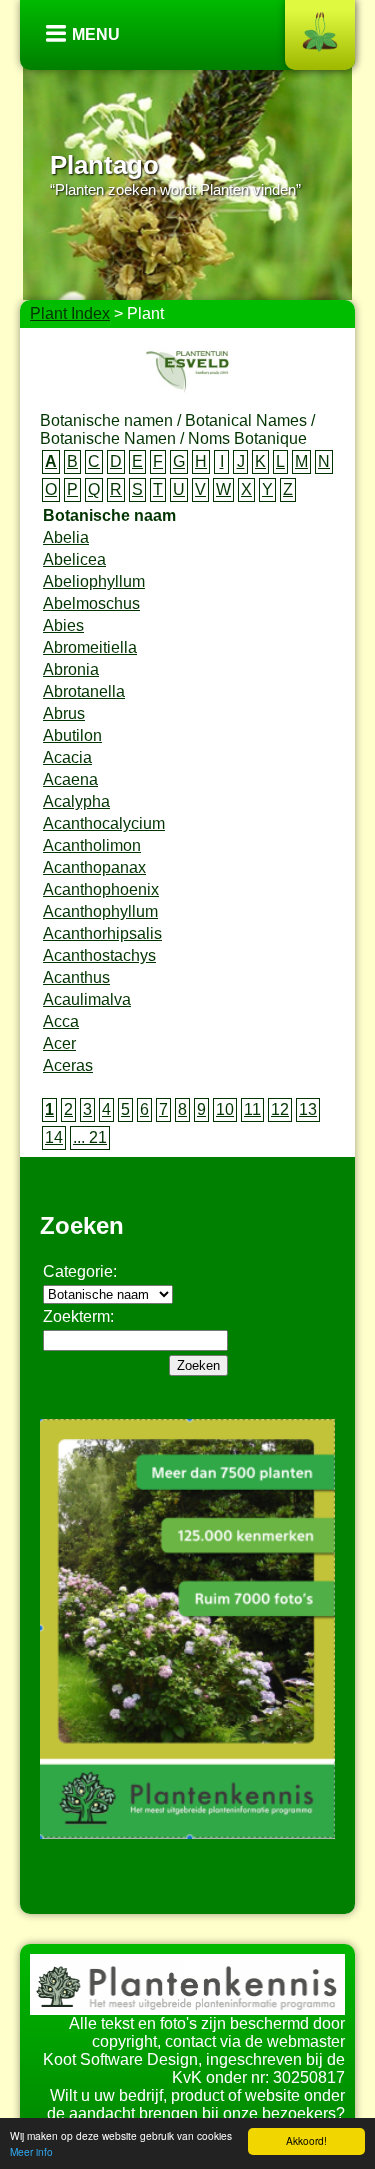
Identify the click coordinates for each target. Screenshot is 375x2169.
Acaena (70, 779)
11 (252, 1109)
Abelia (66, 537)
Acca (61, 1021)
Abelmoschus (91, 603)
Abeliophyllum (94, 581)
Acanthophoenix (101, 889)
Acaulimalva (87, 999)
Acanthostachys (99, 955)
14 (54, 1137)
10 (225, 1109)
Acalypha (76, 801)
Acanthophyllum (100, 911)
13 (308, 1109)
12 (280, 1109)
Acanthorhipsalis (102, 933)
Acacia (67, 757)
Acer (59, 1043)
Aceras (68, 1065)
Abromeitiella (90, 647)
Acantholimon (92, 845)
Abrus (64, 713)
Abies (63, 625)
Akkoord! (306, 2140)
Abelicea (74, 559)
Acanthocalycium (104, 823)
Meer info (31, 2151)
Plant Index (70, 313)
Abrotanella (84, 691)
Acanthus (76, 977)
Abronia (71, 669)
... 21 (90, 1137)
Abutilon (72, 735)
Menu (96, 34)
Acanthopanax (94, 867)
